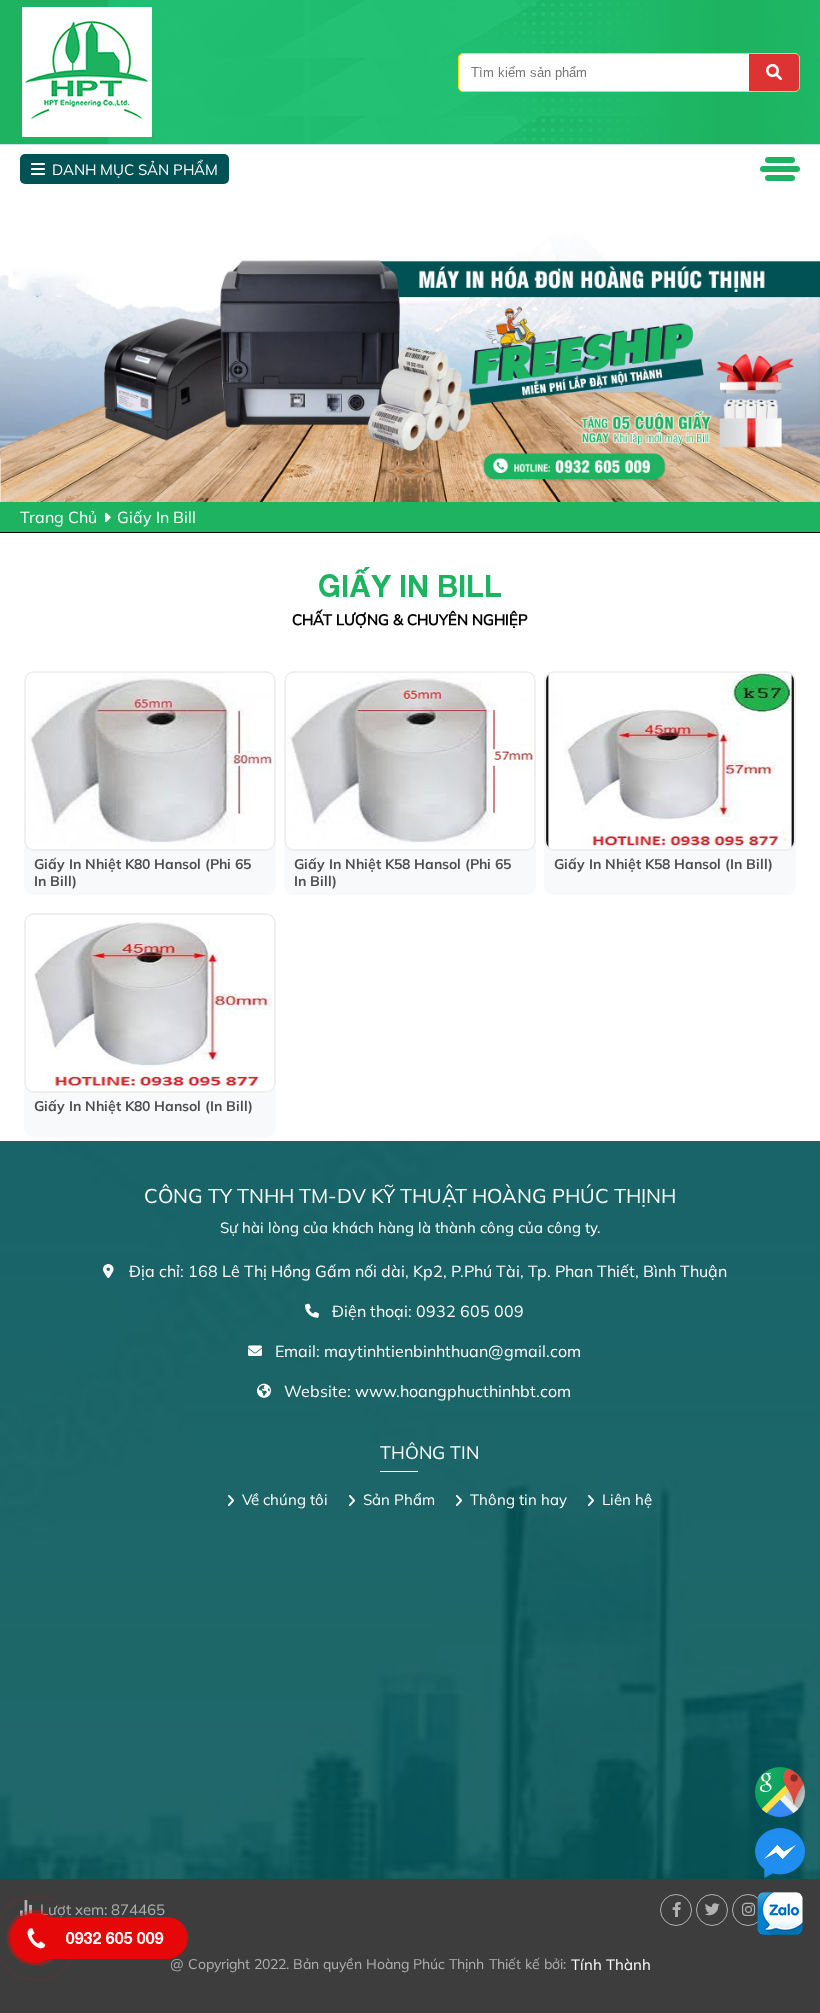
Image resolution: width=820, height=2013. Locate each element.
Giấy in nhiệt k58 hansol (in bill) (663, 864)
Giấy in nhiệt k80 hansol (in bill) (143, 1106)
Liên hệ (627, 1499)
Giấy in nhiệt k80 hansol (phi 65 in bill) (142, 873)
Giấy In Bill (156, 517)
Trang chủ (58, 517)
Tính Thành (611, 1964)
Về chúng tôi (285, 1499)
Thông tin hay (518, 1499)
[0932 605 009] (34, 1938)
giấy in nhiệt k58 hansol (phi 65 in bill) (402, 873)
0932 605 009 (114, 1937)
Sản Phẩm (399, 1499)
